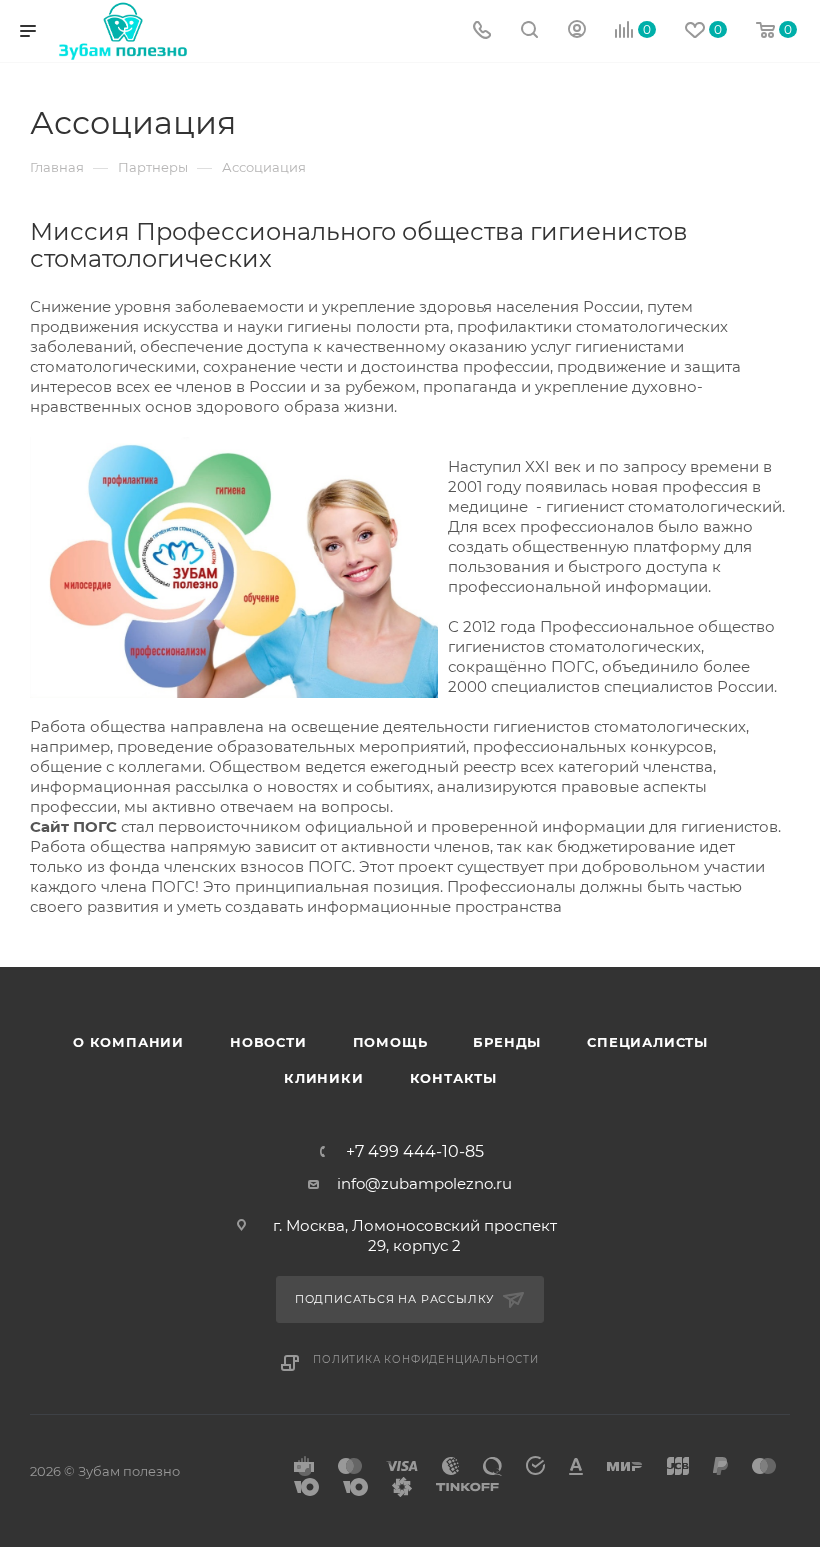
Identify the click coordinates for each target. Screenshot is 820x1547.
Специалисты (647, 1042)
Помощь (390, 1042)
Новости (268, 1042)
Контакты (453, 1078)
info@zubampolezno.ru (424, 1183)
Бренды (507, 1042)
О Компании (128, 1042)
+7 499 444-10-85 (415, 1152)
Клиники (324, 1078)
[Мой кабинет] (577, 31)
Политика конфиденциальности (426, 1359)
